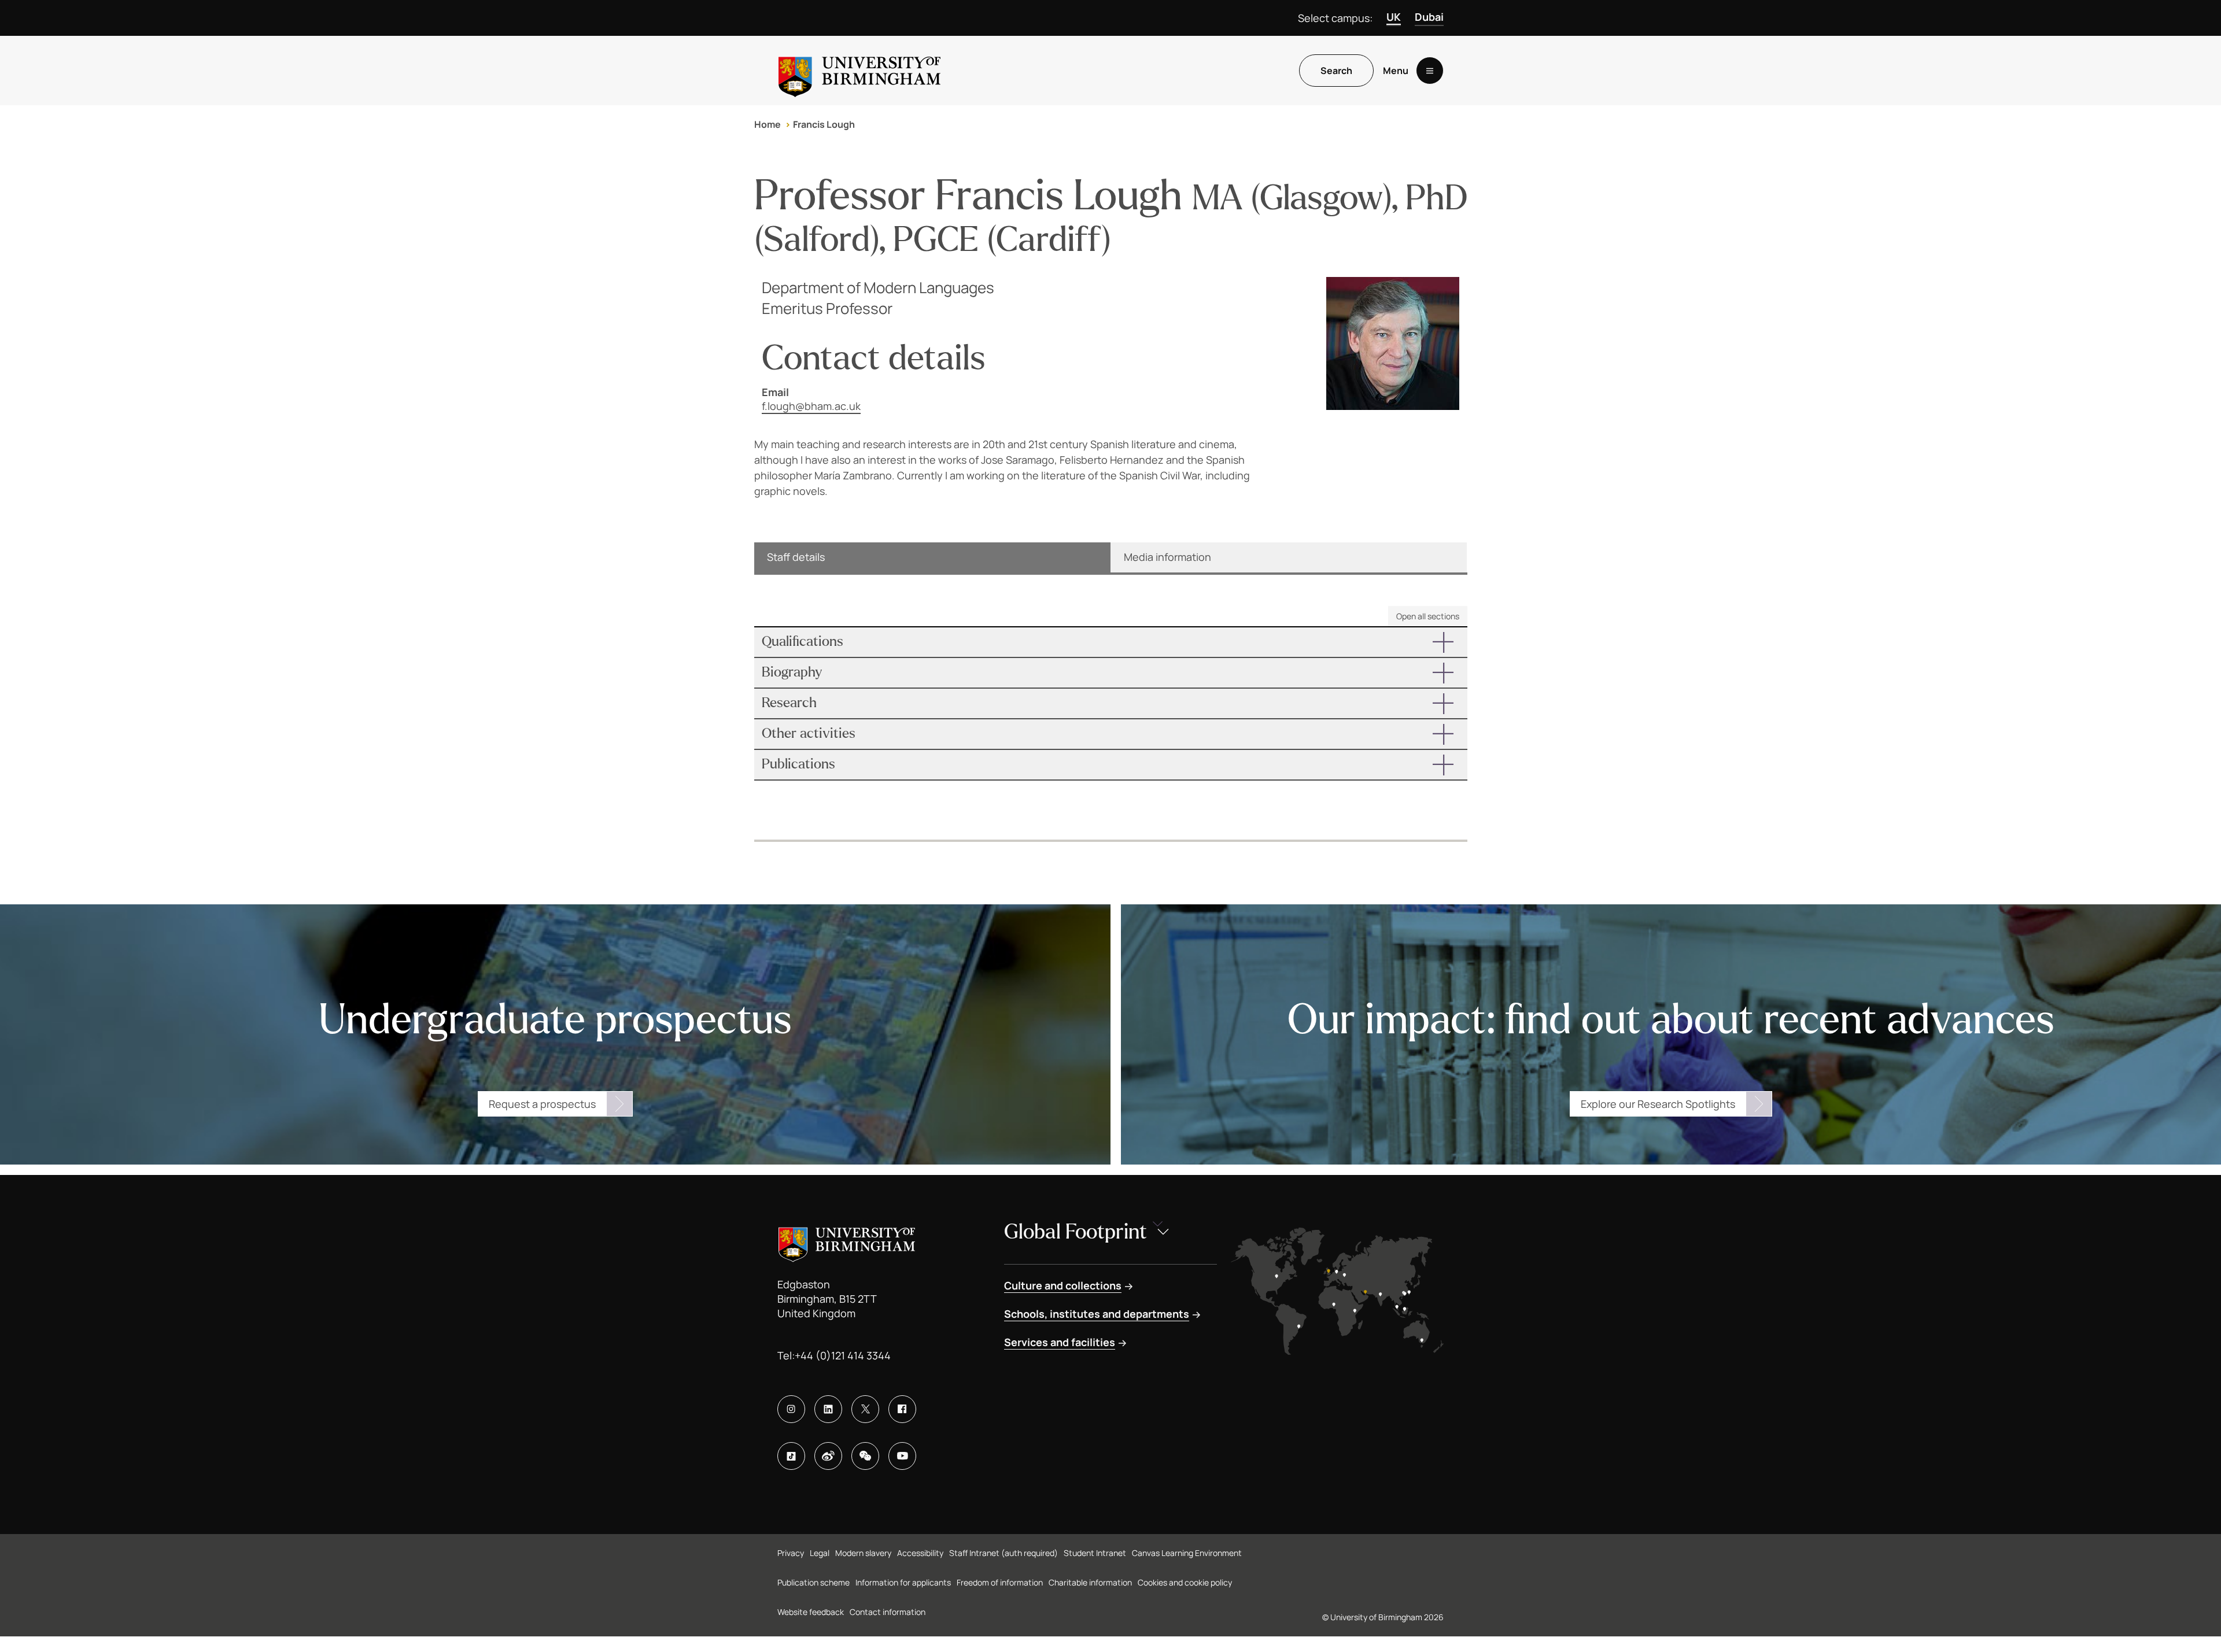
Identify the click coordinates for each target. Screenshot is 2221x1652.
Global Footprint (1076, 1232)
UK (1394, 17)
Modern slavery (863, 1553)
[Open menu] (1430, 71)
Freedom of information (1000, 1582)
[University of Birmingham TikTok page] (791, 1456)
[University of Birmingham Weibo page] (828, 1456)
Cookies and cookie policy (1185, 1582)
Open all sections (1428, 616)
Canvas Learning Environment (1187, 1553)
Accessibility (920, 1553)
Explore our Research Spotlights (1658, 1104)
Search (1336, 71)
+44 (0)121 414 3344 (843, 1355)
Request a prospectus (542, 1104)
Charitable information (1090, 1582)
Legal (820, 1553)
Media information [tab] (1167, 557)
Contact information (888, 1612)
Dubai (1429, 17)
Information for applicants (903, 1582)
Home (768, 124)
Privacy (791, 1553)
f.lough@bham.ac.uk (811, 406)
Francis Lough (824, 124)
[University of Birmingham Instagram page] (791, 1409)
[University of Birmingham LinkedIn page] (828, 1409)
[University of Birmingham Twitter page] (865, 1409)
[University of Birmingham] (859, 71)
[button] (1111, 642)
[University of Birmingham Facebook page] (902, 1409)
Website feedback (811, 1612)
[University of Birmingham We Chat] (865, 1456)
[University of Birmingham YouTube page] (902, 1456)
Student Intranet (1095, 1553)
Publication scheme (813, 1582)
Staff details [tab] (796, 557)
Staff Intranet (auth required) (1003, 1553)
